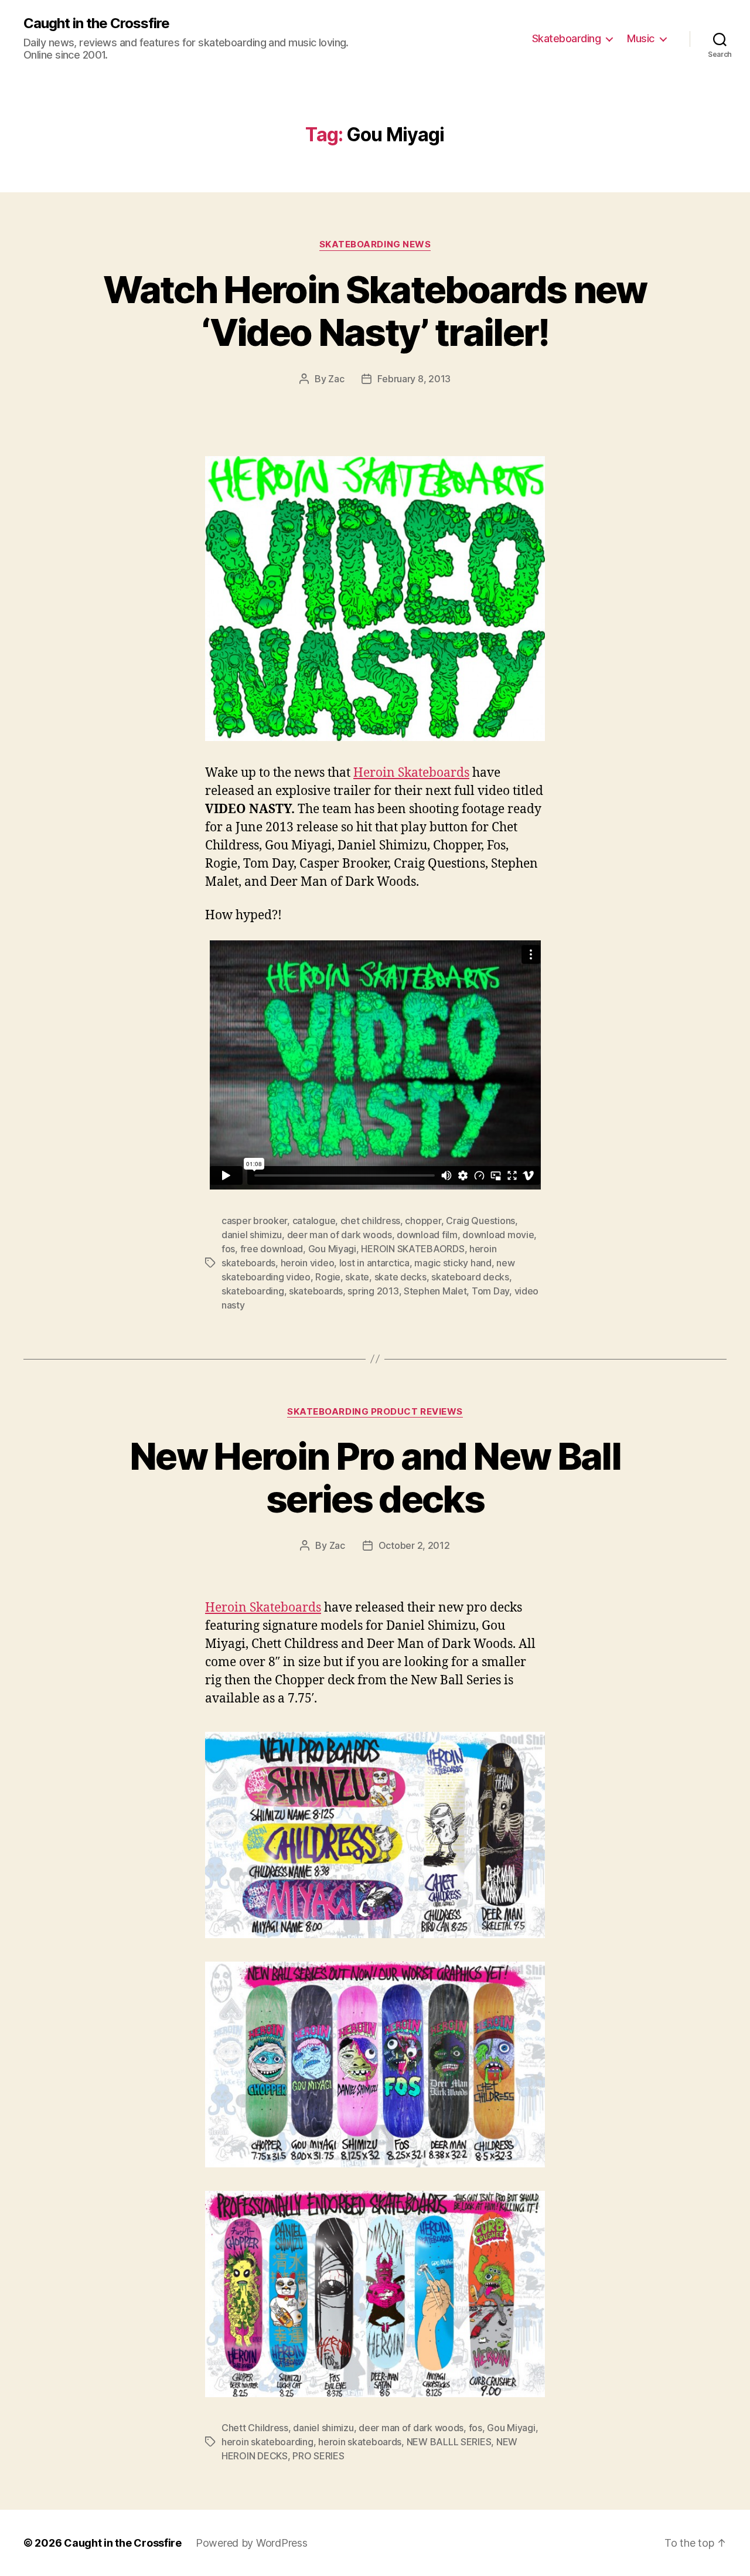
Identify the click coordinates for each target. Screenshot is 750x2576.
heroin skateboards (360, 2442)
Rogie (328, 1277)
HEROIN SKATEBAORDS (412, 1249)
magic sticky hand (453, 1263)
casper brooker (254, 1221)
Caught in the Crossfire (96, 23)
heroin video (308, 1263)
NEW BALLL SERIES (449, 2442)
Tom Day (490, 1291)
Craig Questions (480, 1221)
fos (228, 1249)
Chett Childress (255, 2428)
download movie (498, 1235)
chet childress (370, 1221)
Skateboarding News (375, 244)
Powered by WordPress (252, 2543)
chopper (423, 1221)
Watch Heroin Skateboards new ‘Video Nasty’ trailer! (375, 311)
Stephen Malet (435, 1291)
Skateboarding (567, 38)
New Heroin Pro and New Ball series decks (375, 1477)
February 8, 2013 (414, 379)
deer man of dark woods (340, 1235)
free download (272, 1249)
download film (427, 1235)
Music (641, 38)
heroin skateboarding (267, 2442)
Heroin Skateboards (411, 773)
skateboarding (253, 1291)
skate (357, 1277)
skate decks (400, 1277)
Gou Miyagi (332, 1249)
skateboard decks (470, 1277)
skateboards (316, 1291)
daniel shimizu (252, 1235)
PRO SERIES (318, 2456)
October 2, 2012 (414, 1545)
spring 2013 (373, 1291)
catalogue (314, 1221)
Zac (336, 379)
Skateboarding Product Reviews (375, 1412)
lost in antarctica (374, 1263)
